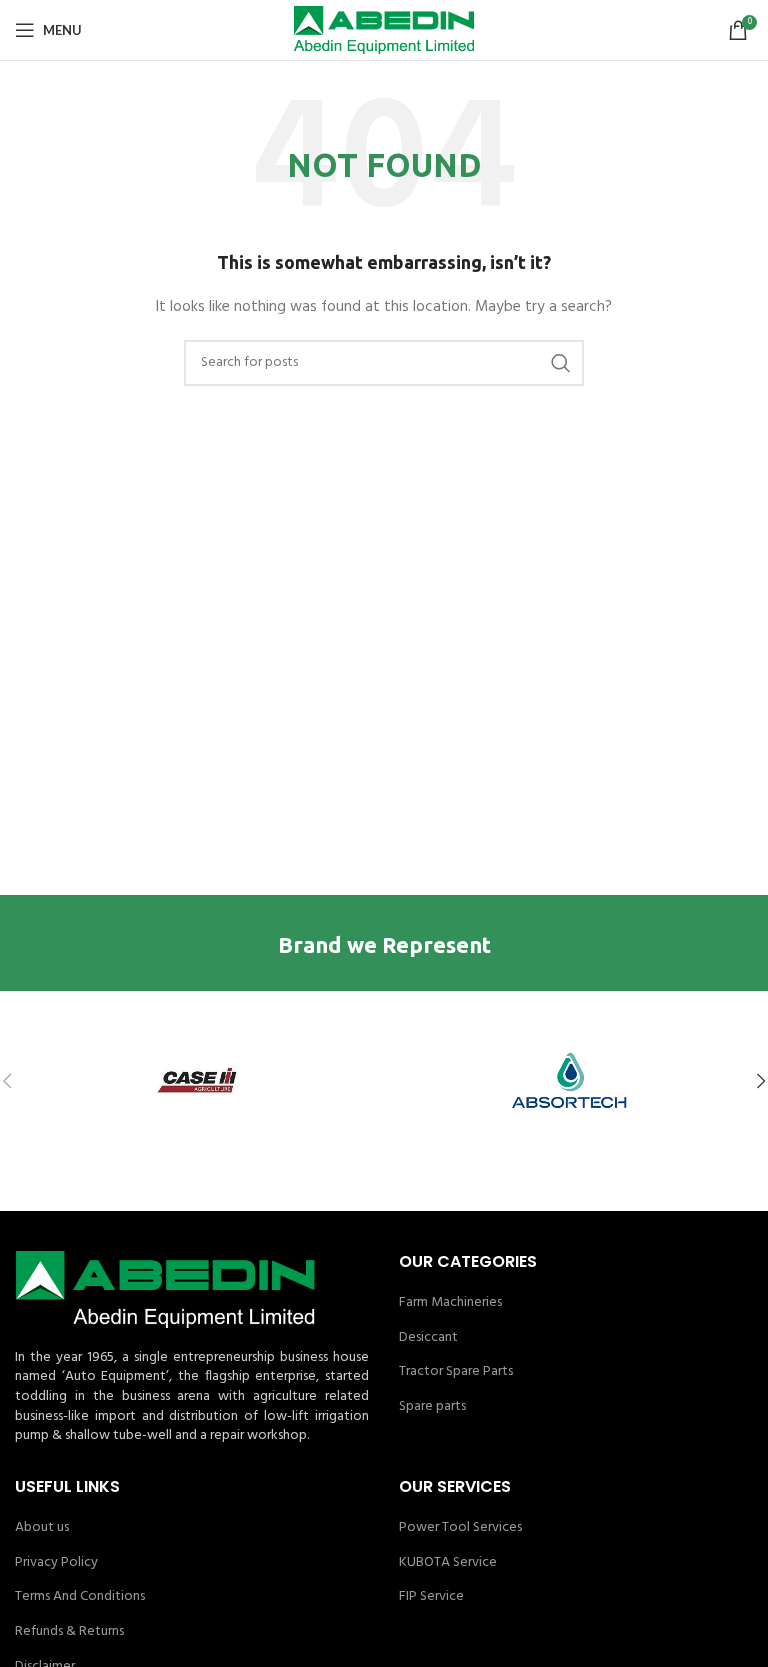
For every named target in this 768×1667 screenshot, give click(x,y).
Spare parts (432, 1407)
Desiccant (428, 1338)
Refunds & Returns (69, 1632)
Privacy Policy (56, 1563)
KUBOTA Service (448, 1563)
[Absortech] (568, 1081)
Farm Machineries (450, 1303)
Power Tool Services (460, 1528)
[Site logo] (384, 30)
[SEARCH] (561, 363)
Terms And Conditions (80, 1597)
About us (42, 1528)
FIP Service (431, 1597)
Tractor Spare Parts (456, 1372)
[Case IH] (199, 1081)
